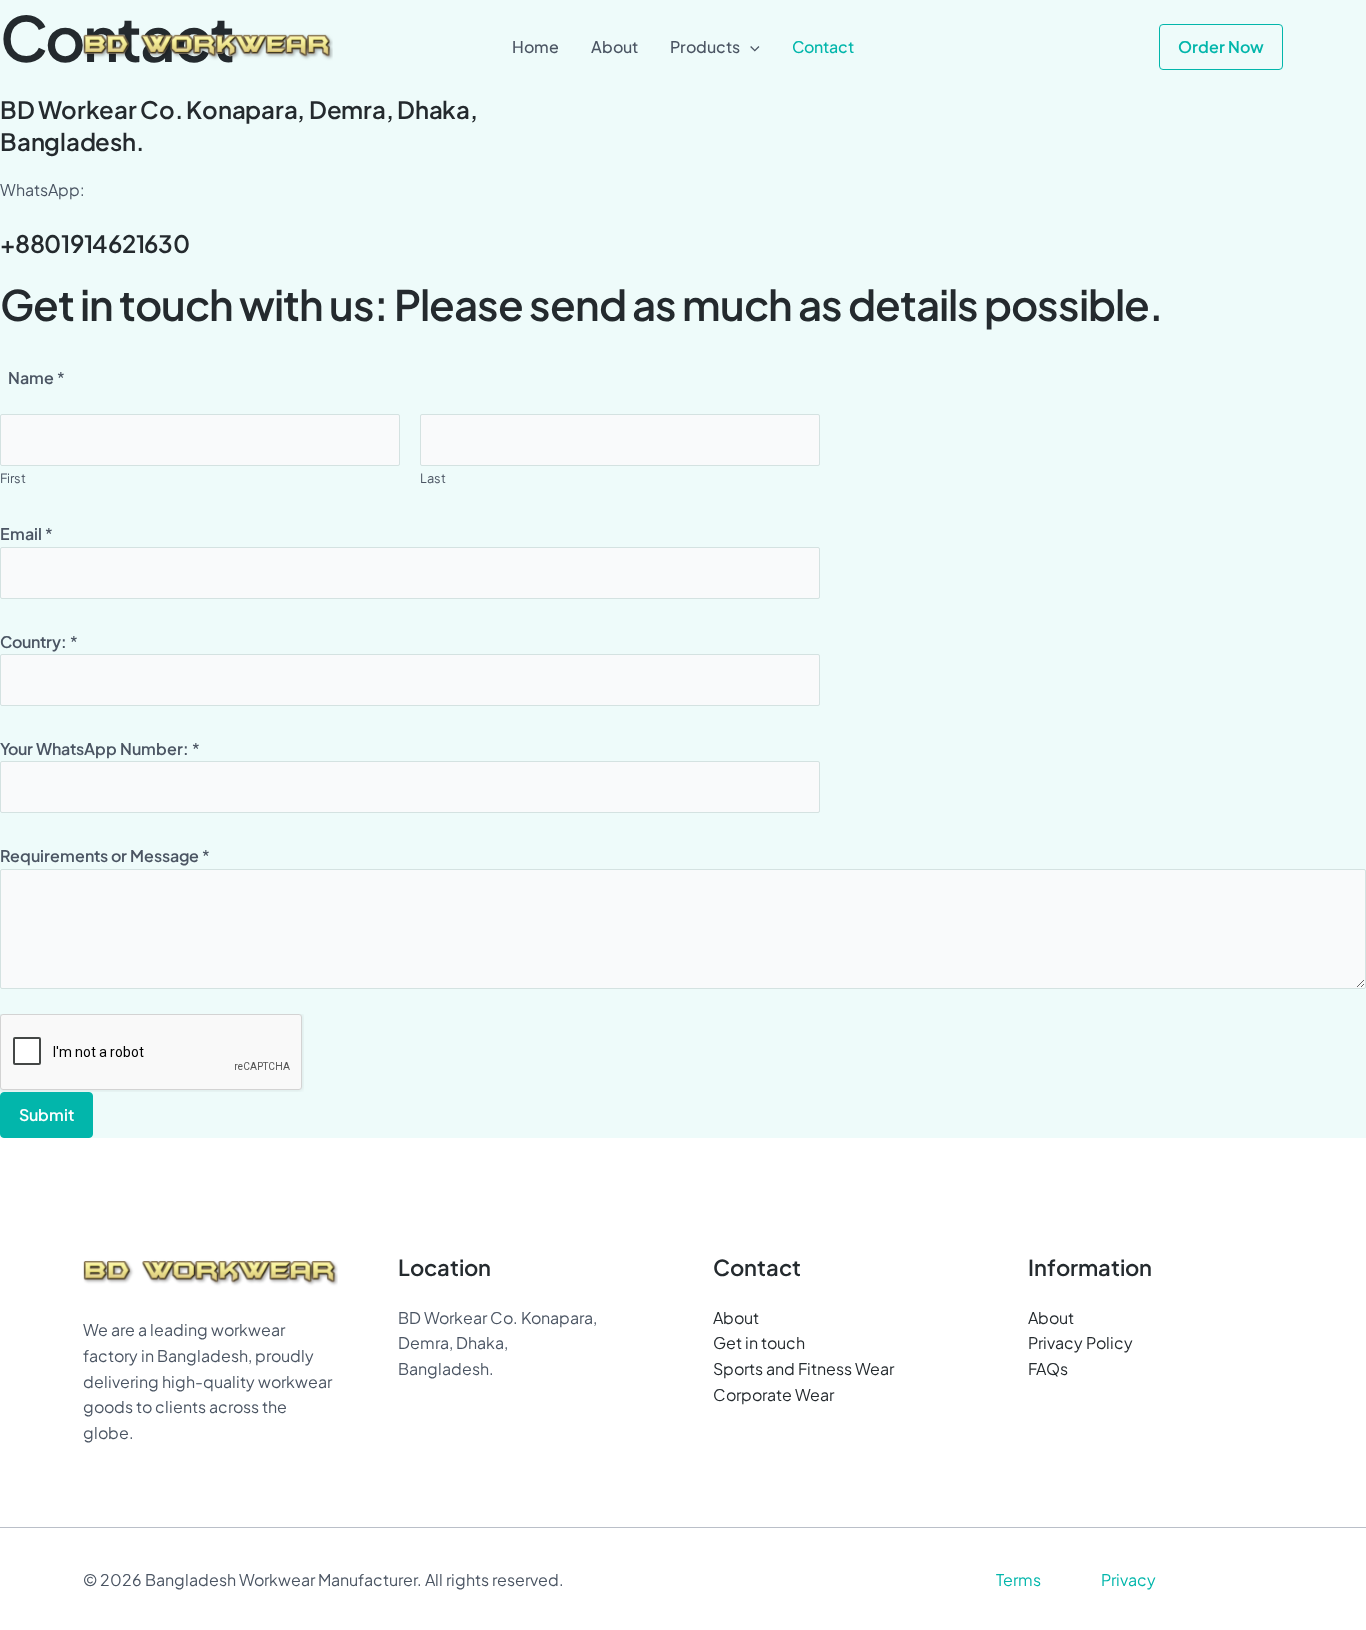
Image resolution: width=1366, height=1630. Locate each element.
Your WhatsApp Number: (100, 748)
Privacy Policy (1080, 1342)
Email (26, 533)
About (736, 1317)
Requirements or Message (105, 855)
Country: (39, 641)
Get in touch (759, 1342)
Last (433, 478)
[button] (750, 47)
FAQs (1048, 1368)
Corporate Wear (773, 1394)
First (13, 478)
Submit (46, 1114)
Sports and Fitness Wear (803, 1368)
